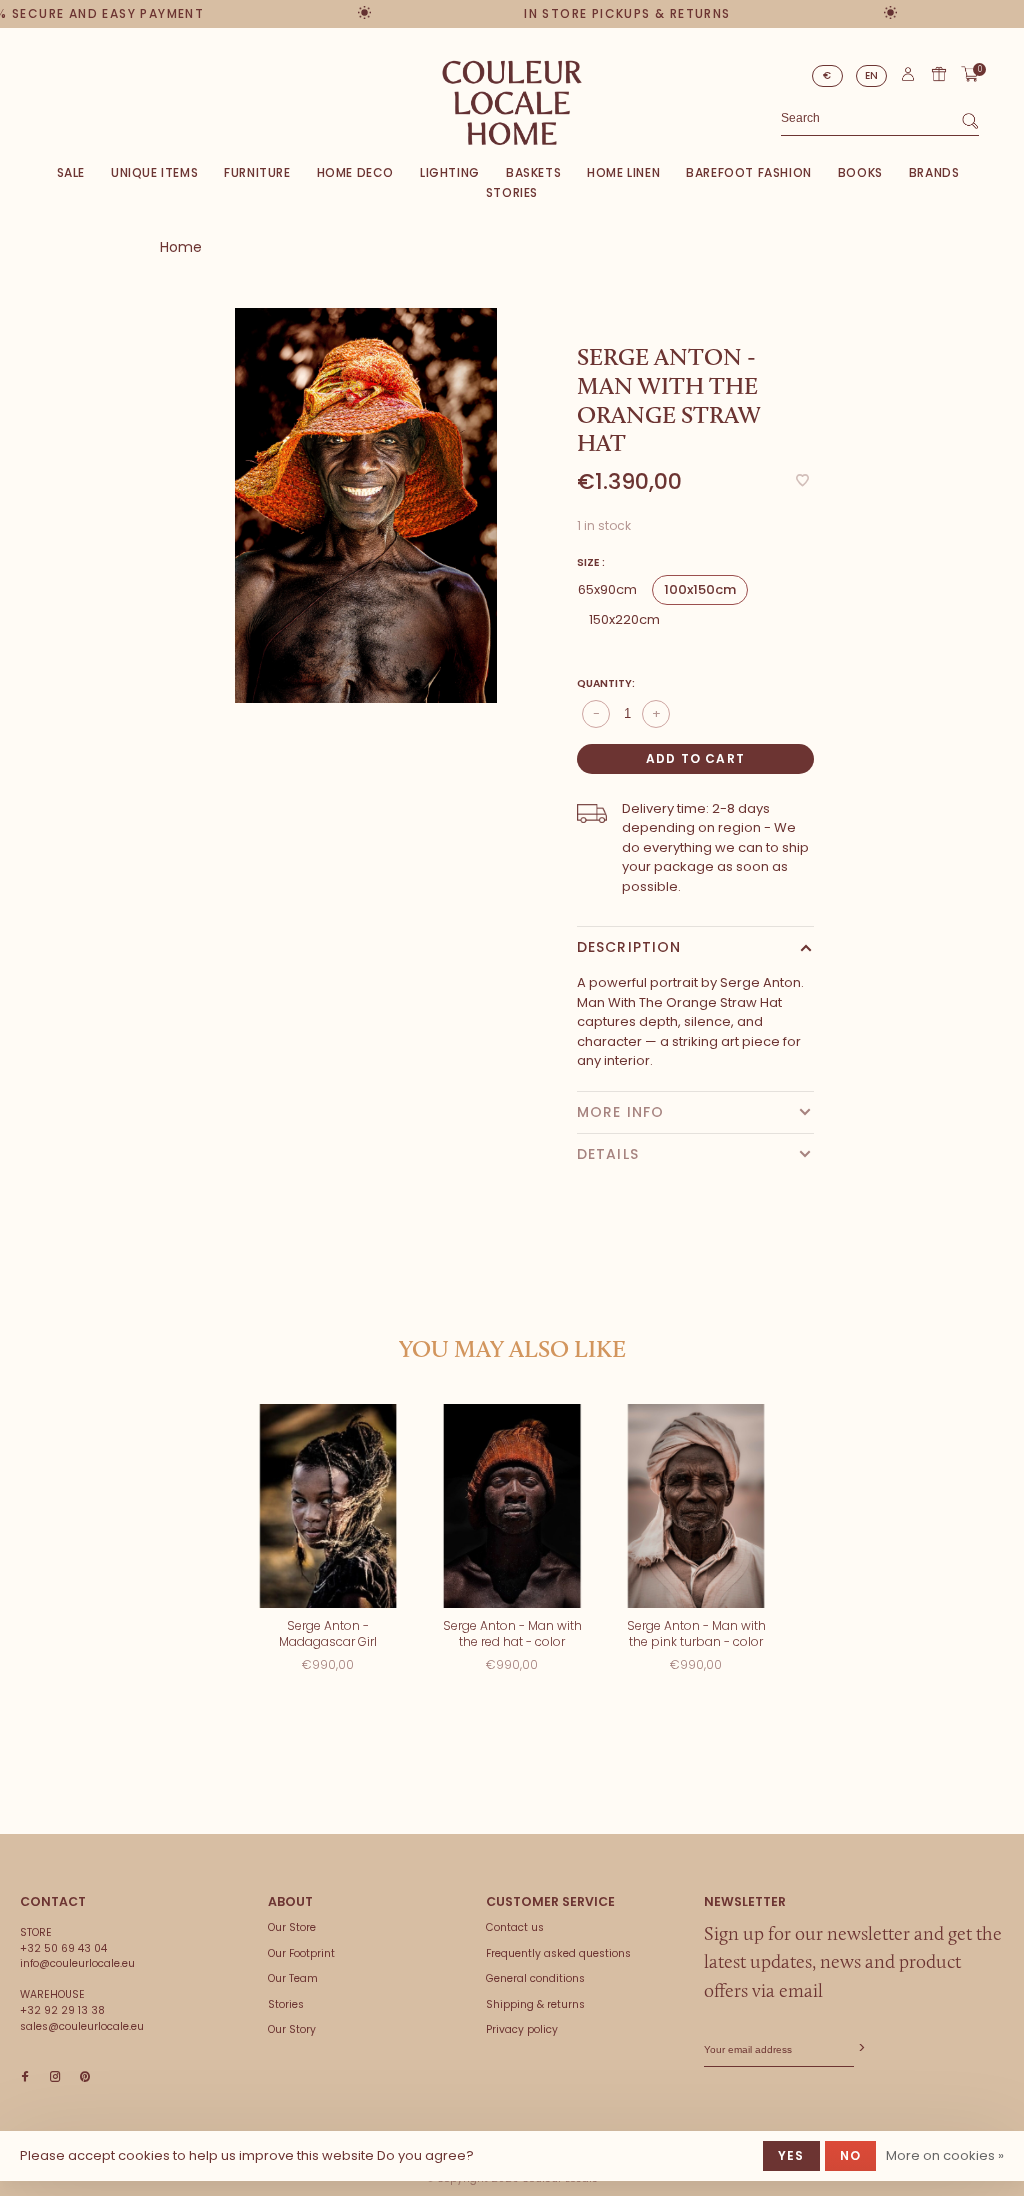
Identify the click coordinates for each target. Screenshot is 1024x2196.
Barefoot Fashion (749, 172)
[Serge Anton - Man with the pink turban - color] (696, 1506)
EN (872, 75)
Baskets (533, 172)
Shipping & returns (535, 2004)
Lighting (450, 172)
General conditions (535, 1978)
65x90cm (607, 589)
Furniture (257, 172)
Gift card (939, 74)
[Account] (908, 78)
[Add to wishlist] (802, 481)
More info (620, 1112)
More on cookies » (945, 2155)
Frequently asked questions (558, 1953)
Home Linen (623, 172)
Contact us (515, 1927)
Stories (512, 192)
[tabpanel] (366, 505)
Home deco (355, 172)
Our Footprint (301, 1953)
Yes (791, 2155)
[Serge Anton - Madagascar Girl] (328, 1506)
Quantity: (606, 683)
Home (181, 247)
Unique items (154, 172)
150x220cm (624, 619)
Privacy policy (522, 2029)
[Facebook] (25, 2077)
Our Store (292, 1927)
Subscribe (860, 2048)
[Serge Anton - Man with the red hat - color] (512, 1506)
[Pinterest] (85, 2077)
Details (608, 1154)
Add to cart (695, 758)
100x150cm (700, 589)
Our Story (292, 2029)
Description (629, 947)
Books (860, 172)
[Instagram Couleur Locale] (55, 2077)
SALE (71, 172)
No (850, 2155)
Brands (934, 172)
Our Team (293, 1978)
